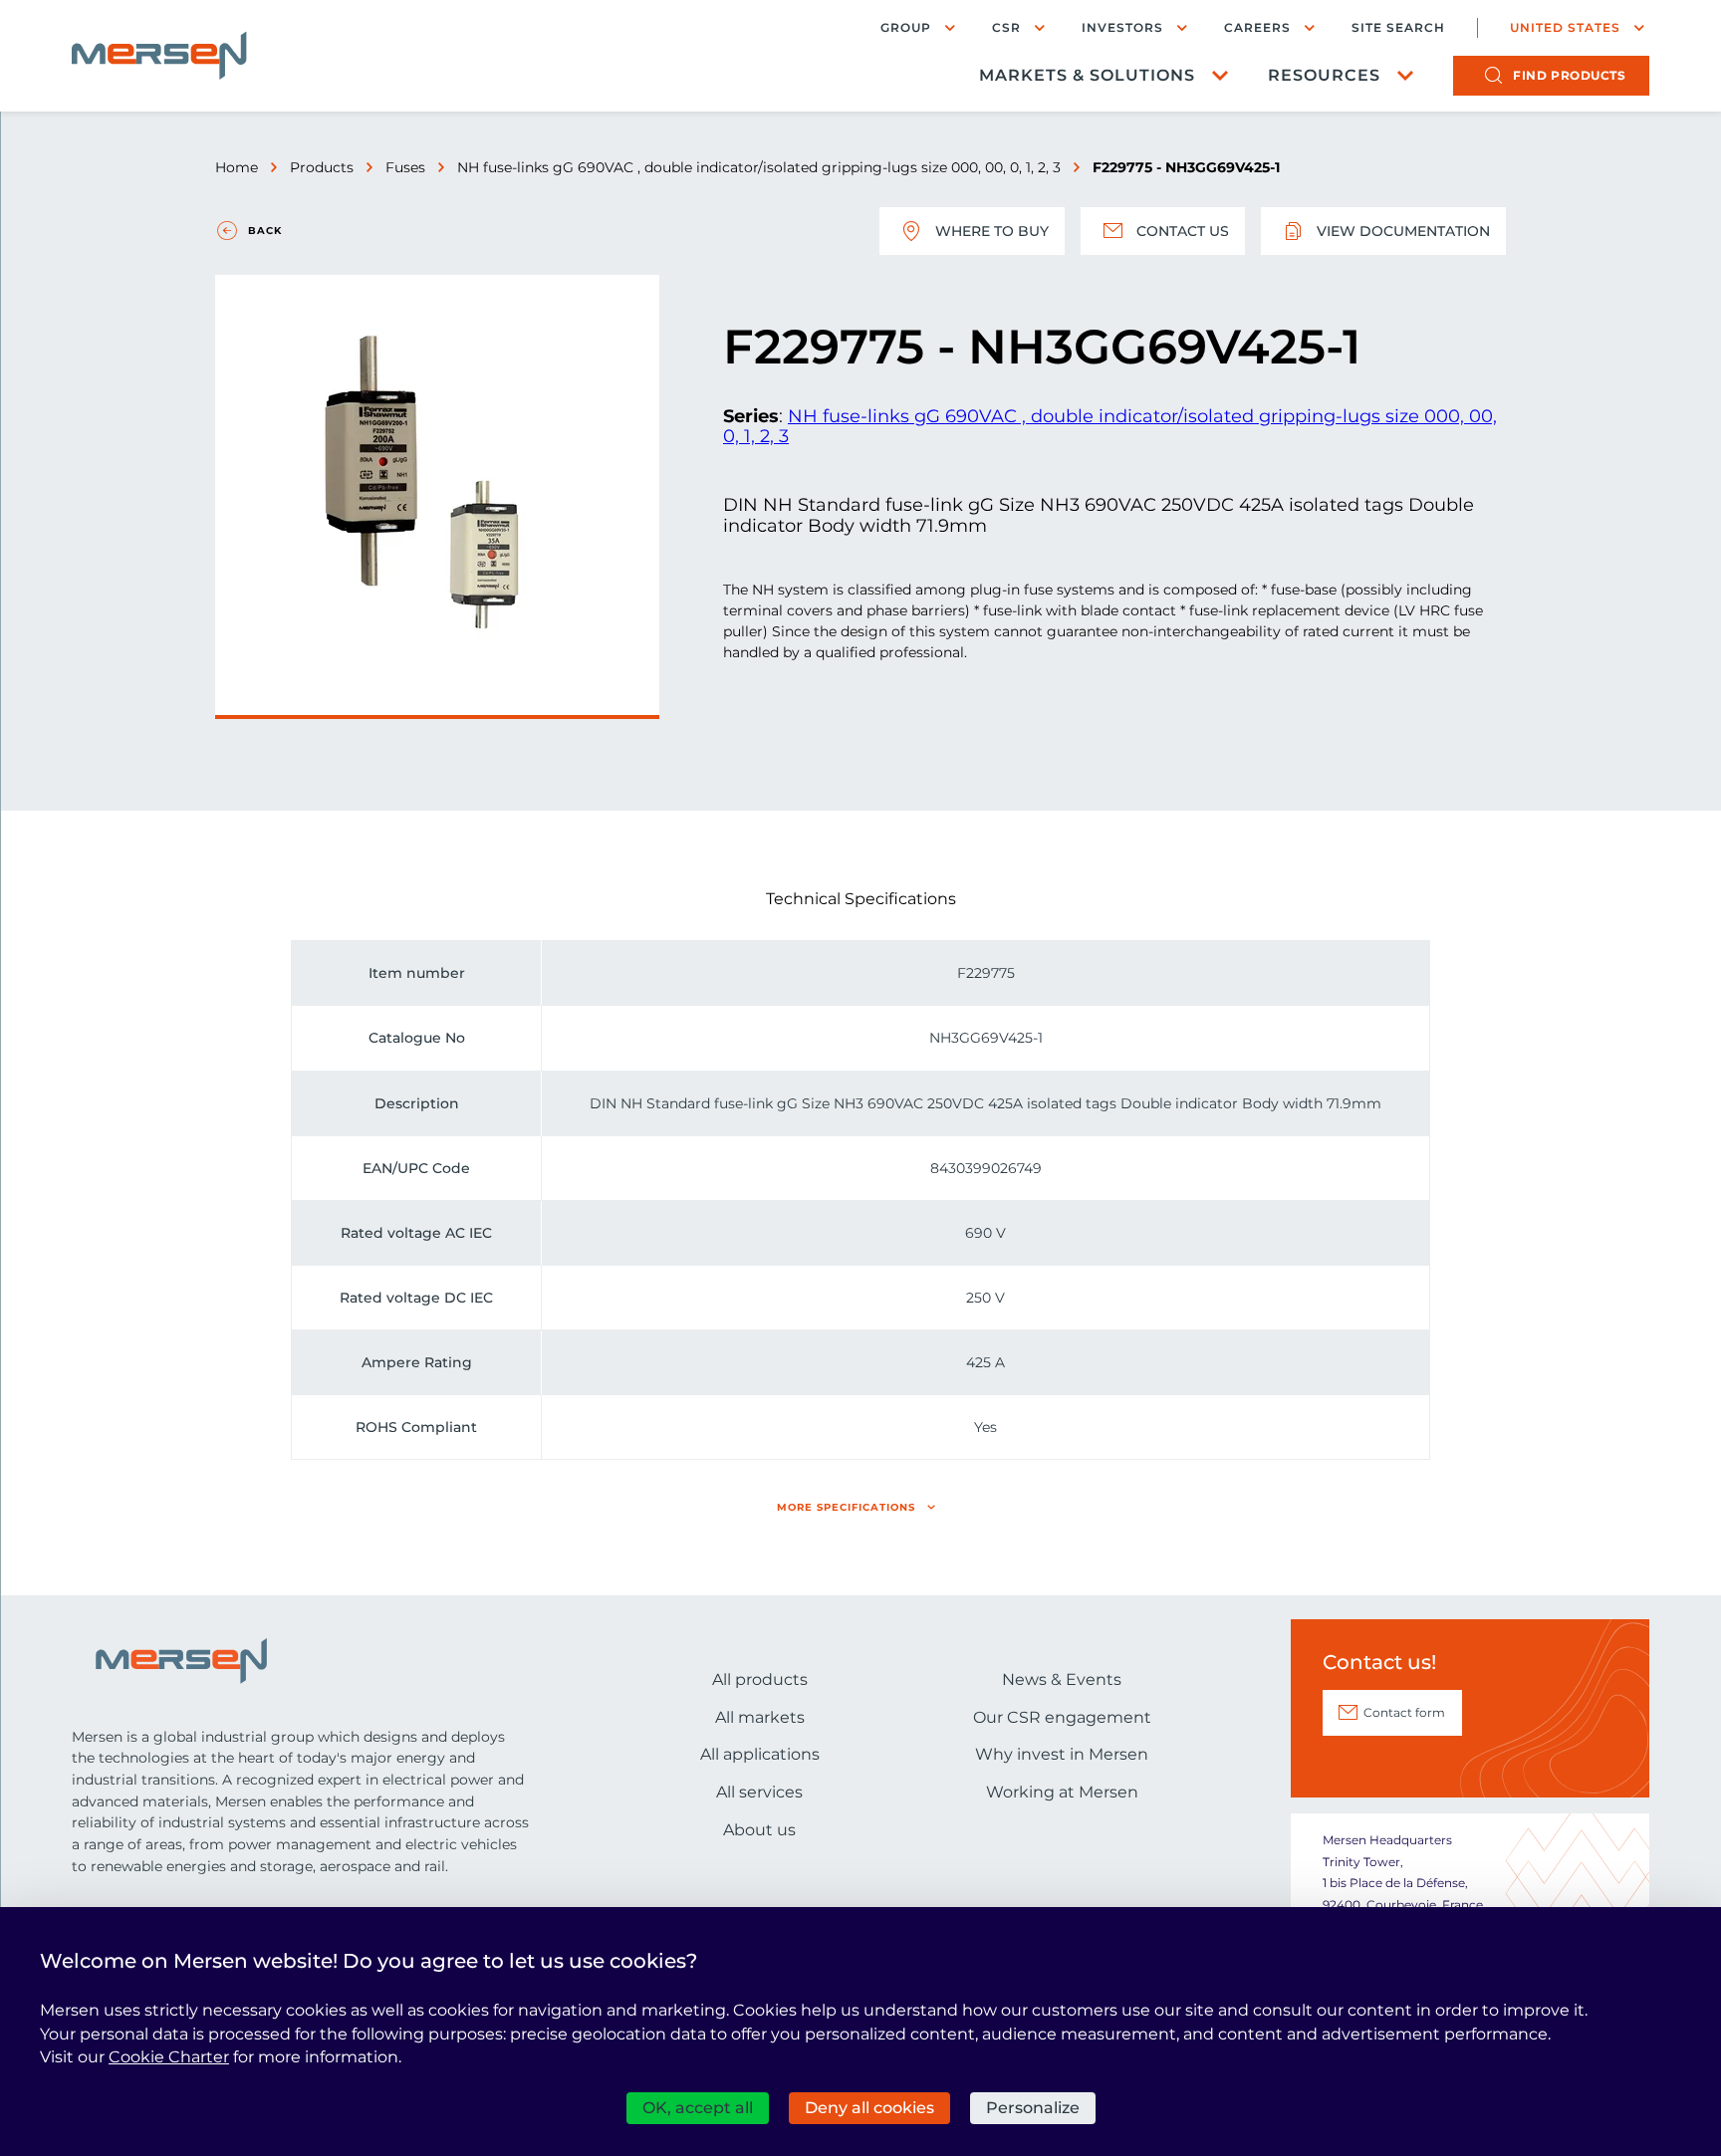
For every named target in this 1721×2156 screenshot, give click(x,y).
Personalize (1033, 2108)
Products (322, 167)
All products (760, 1679)
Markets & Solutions (1087, 75)
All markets (760, 1717)
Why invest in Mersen (1062, 1754)
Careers (1257, 27)
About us (759, 1830)
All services (759, 1792)
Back (265, 231)
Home (237, 167)
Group (906, 27)
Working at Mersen (1062, 1792)
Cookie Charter (169, 2057)
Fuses (405, 167)
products (1569, 75)
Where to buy (992, 231)
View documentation (1403, 231)
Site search (1398, 28)
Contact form (1404, 1712)
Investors (1122, 27)
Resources (1324, 75)
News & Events (1062, 1679)
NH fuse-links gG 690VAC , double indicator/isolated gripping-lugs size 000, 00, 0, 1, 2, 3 (759, 167)
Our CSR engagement (1062, 1717)
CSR (1006, 27)
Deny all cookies (869, 2108)
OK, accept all (698, 2108)
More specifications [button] (846, 1507)
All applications (760, 1754)
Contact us (1183, 231)
